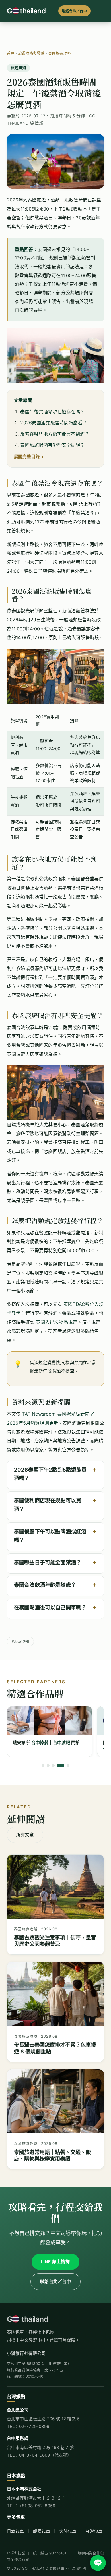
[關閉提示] (105, 2535)
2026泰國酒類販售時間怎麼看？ (54, 423)
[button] (55, 1474)
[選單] (98, 11)
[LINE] (98, 2563)
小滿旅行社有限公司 (26, 2353)
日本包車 (16, 2531)
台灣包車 (94, 2531)
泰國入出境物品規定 (56, 1322)
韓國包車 (42, 2531)
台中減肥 (62, 1743)
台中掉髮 (40, 1743)
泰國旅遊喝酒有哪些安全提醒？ (52, 445)
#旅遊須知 (20, 1641)
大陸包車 (68, 2531)
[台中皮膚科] (50, 1721)
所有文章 (25, 1835)
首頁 (11, 53)
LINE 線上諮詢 (55, 2262)
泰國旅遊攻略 (59, 53)
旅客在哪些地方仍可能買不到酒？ (55, 434)
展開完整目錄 (27, 457)
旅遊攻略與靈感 (31, 53)
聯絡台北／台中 (74, 11)
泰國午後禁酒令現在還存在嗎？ (52, 412)
